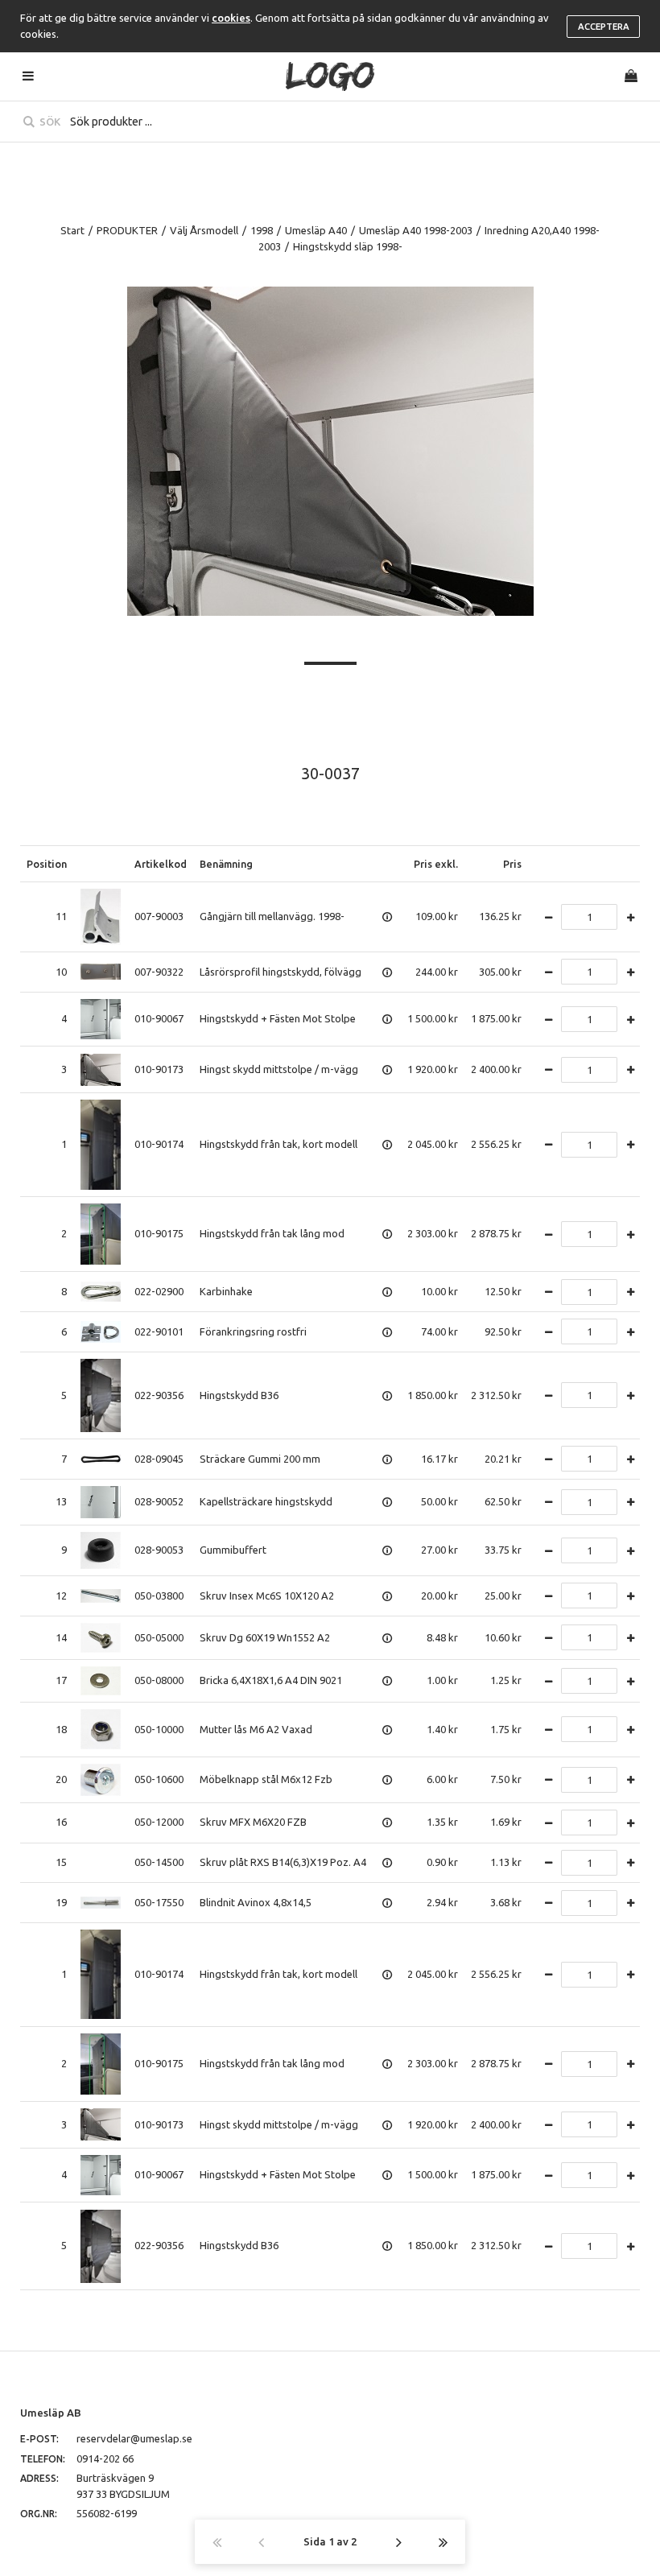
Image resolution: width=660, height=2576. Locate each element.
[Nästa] (399, 2542)
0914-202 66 (105, 2458)
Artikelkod (161, 864)
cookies (231, 18)
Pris (512, 864)
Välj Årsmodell (204, 230)
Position (47, 864)
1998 (262, 230)
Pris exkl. (436, 864)
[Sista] (443, 2542)
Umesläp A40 (316, 230)
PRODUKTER (127, 230)
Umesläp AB (51, 2413)
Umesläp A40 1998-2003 (416, 230)
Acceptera (604, 27)
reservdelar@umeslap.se (134, 2438)
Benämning (226, 864)
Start (72, 230)
